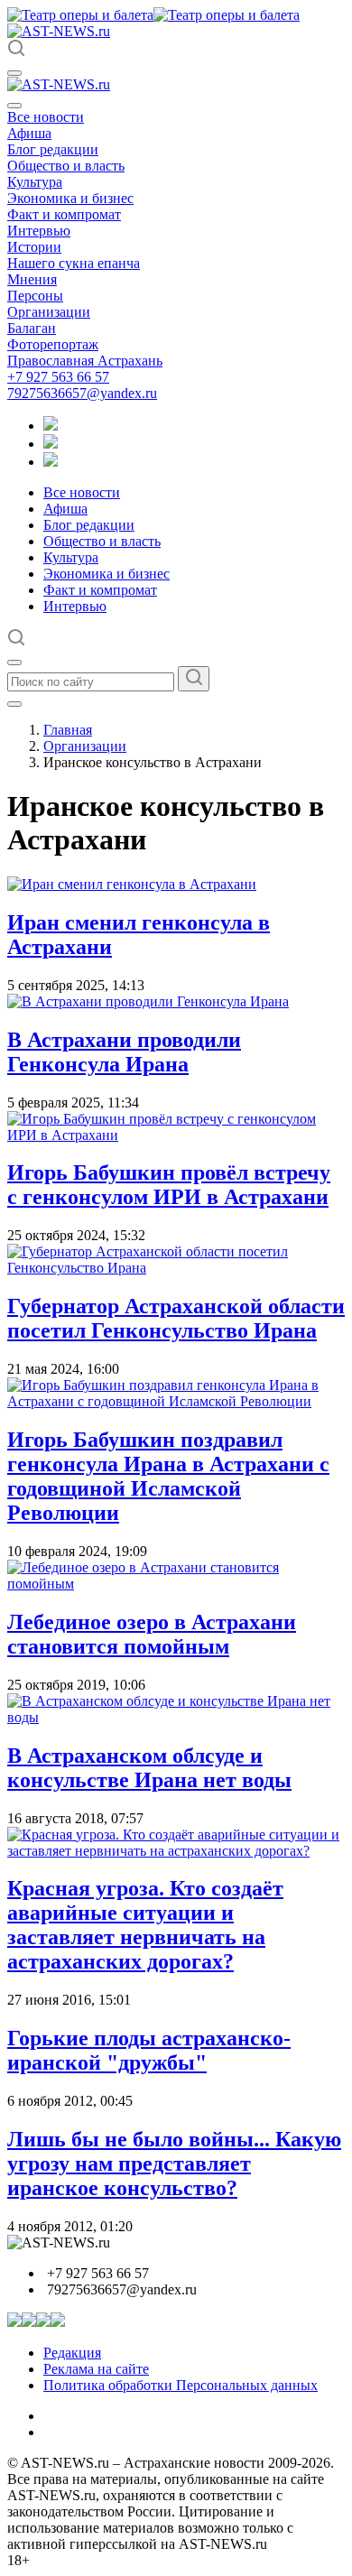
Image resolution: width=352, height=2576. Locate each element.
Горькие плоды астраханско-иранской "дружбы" (149, 2050)
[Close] (14, 106)
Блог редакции (53, 149)
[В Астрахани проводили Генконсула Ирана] (148, 1001)
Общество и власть (66, 166)
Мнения (32, 279)
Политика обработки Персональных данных (181, 2385)
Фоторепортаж (53, 344)
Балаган (32, 328)
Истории (34, 247)
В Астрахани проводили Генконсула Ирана (124, 1052)
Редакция (72, 2353)
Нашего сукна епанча (74, 263)
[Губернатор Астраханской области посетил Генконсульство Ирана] (176, 1268)
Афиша (29, 133)
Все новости (46, 117)
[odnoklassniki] (51, 444)
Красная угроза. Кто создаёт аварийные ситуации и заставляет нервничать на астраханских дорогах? (145, 1925)
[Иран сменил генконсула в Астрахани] (132, 884)
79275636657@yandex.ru (82, 393)
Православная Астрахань (85, 361)
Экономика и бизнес (70, 198)
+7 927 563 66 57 (58, 377)
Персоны (35, 296)
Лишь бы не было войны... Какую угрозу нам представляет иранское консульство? (174, 2164)
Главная (68, 730)
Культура (35, 182)
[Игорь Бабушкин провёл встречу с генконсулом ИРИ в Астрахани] (176, 1135)
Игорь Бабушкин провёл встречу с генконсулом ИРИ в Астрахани (169, 1185)
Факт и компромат (64, 214)
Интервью (39, 231)
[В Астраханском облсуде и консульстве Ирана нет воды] (176, 1717)
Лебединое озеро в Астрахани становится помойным (152, 1634)
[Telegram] (51, 426)
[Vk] (51, 462)
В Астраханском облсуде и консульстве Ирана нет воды (149, 1768)
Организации (49, 312)
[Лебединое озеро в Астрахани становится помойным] (176, 1584)
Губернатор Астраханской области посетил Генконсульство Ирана (176, 1318)
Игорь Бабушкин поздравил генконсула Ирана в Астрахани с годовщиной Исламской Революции (168, 1476)
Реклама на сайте (96, 2369)
